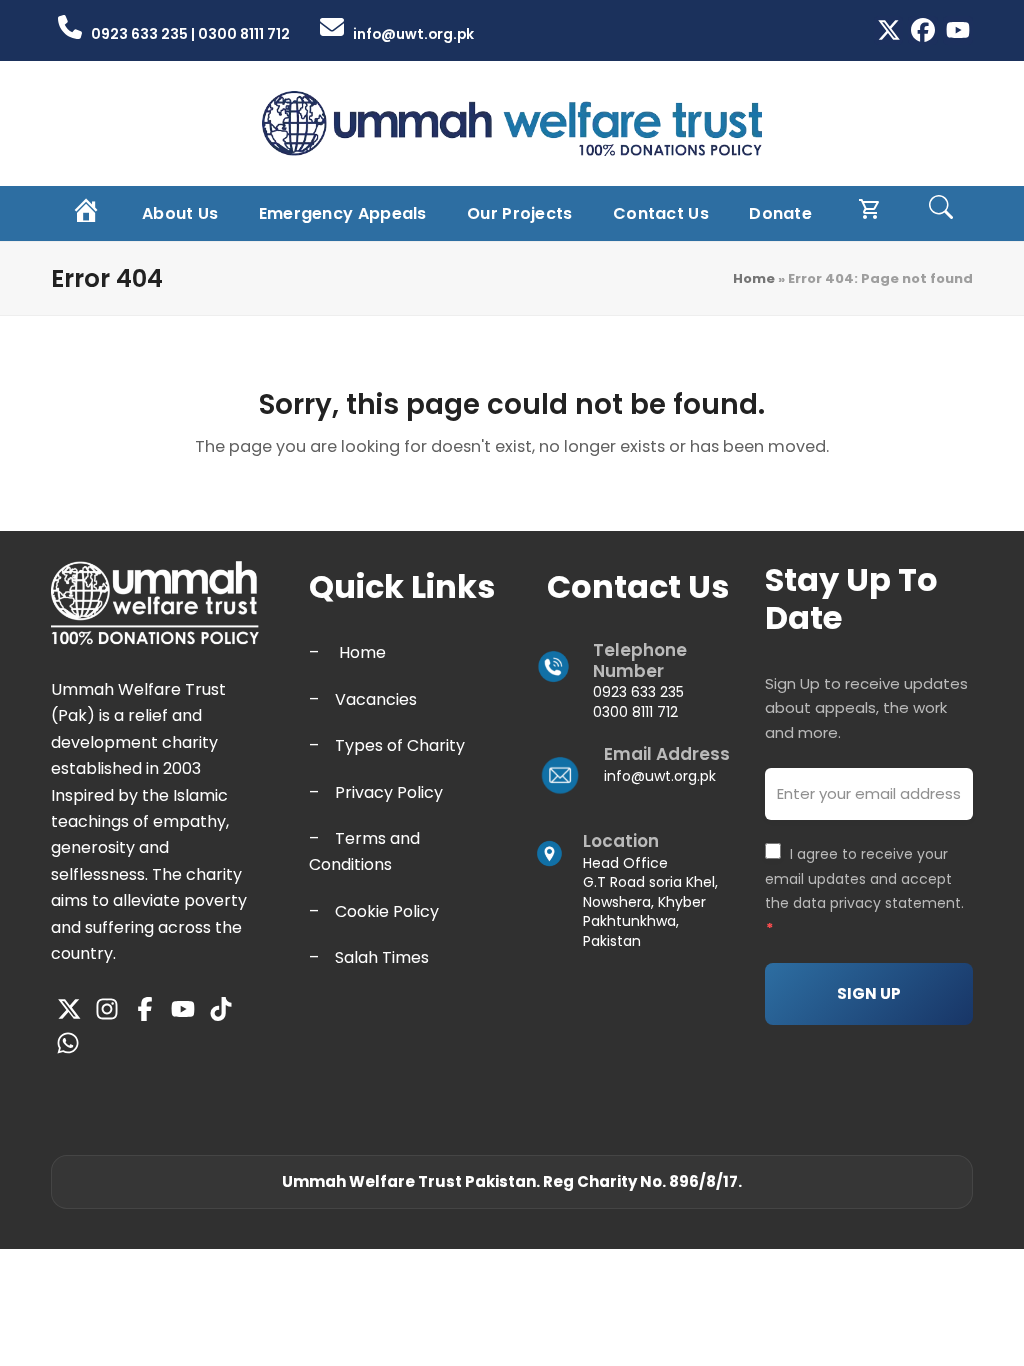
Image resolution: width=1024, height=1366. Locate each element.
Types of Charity (400, 745)
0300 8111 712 (635, 712)
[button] (941, 213)
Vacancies (376, 699)
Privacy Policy (389, 792)
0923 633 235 (638, 692)
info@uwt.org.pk (660, 776)
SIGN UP (869, 993)
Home (754, 278)
